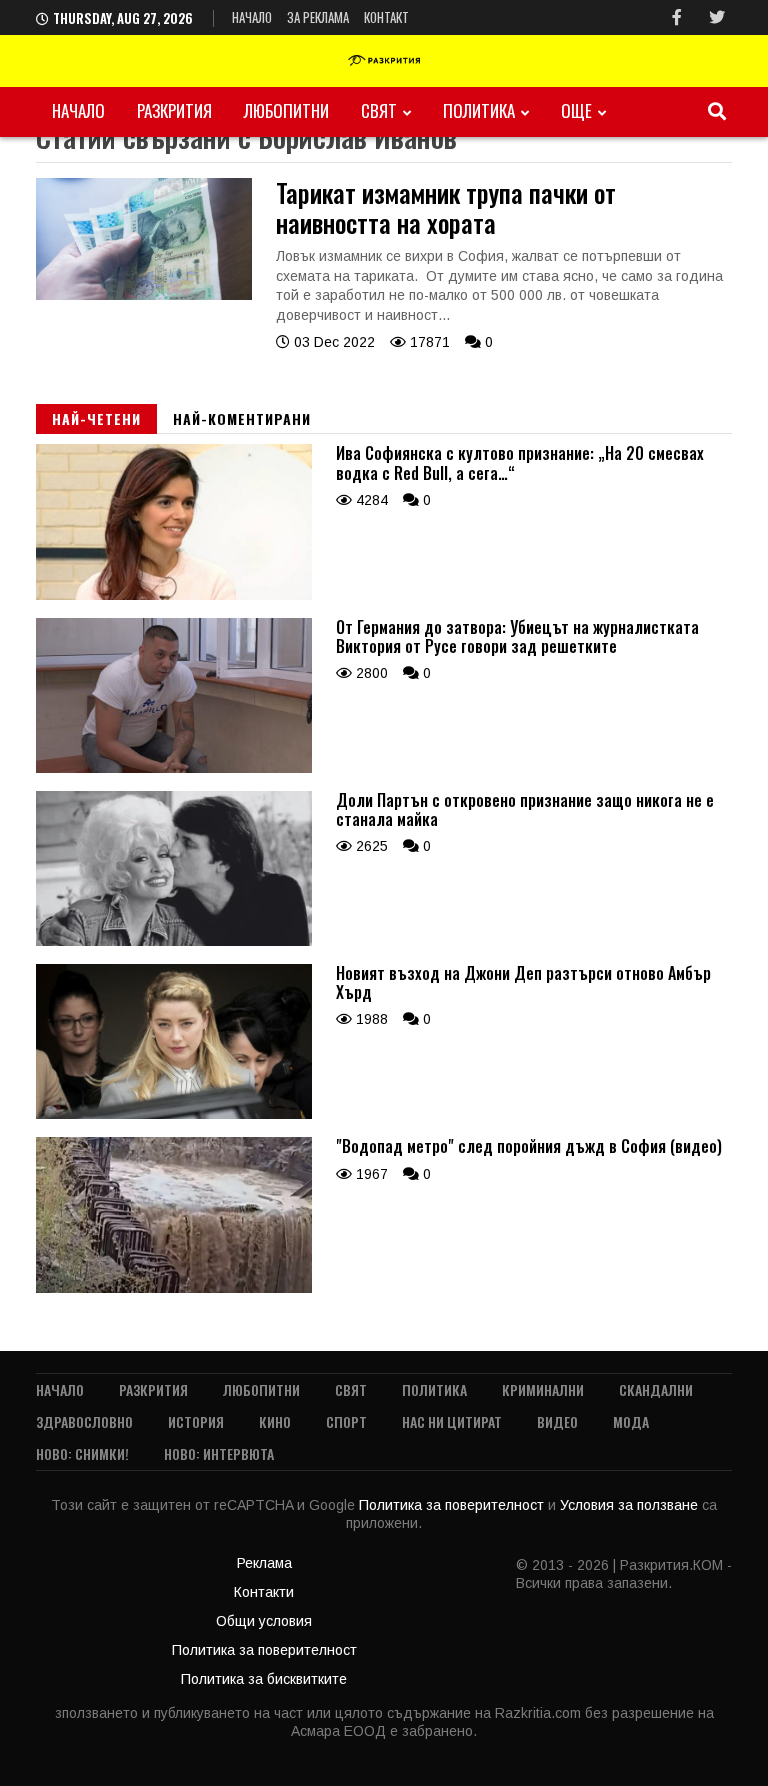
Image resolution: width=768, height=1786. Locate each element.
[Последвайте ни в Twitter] (717, 17)
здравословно (84, 1421)
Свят (379, 110)
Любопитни (286, 110)
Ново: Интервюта (219, 1453)
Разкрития (174, 110)
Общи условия (264, 1621)
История (196, 1421)
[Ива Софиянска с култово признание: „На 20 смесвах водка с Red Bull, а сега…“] (174, 595)
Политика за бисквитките (264, 1679)
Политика (479, 110)
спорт (346, 1421)
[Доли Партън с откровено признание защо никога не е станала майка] (174, 941)
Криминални (543, 1389)
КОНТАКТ (386, 17)
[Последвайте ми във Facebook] (677, 17)
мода (631, 1421)
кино (275, 1421)
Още (576, 110)
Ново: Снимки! (82, 1453)
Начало (252, 17)
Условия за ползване (631, 1505)
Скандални (656, 1389)
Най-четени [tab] (96, 418)
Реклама (264, 1563)
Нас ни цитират (452, 1421)
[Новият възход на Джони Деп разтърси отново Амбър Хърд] (174, 1114)
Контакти (264, 1592)
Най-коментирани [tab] (242, 418)
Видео (557, 1421)
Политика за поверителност (453, 1505)
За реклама (318, 17)
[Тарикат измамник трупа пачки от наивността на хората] (144, 295)
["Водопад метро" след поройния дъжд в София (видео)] (174, 1288)
